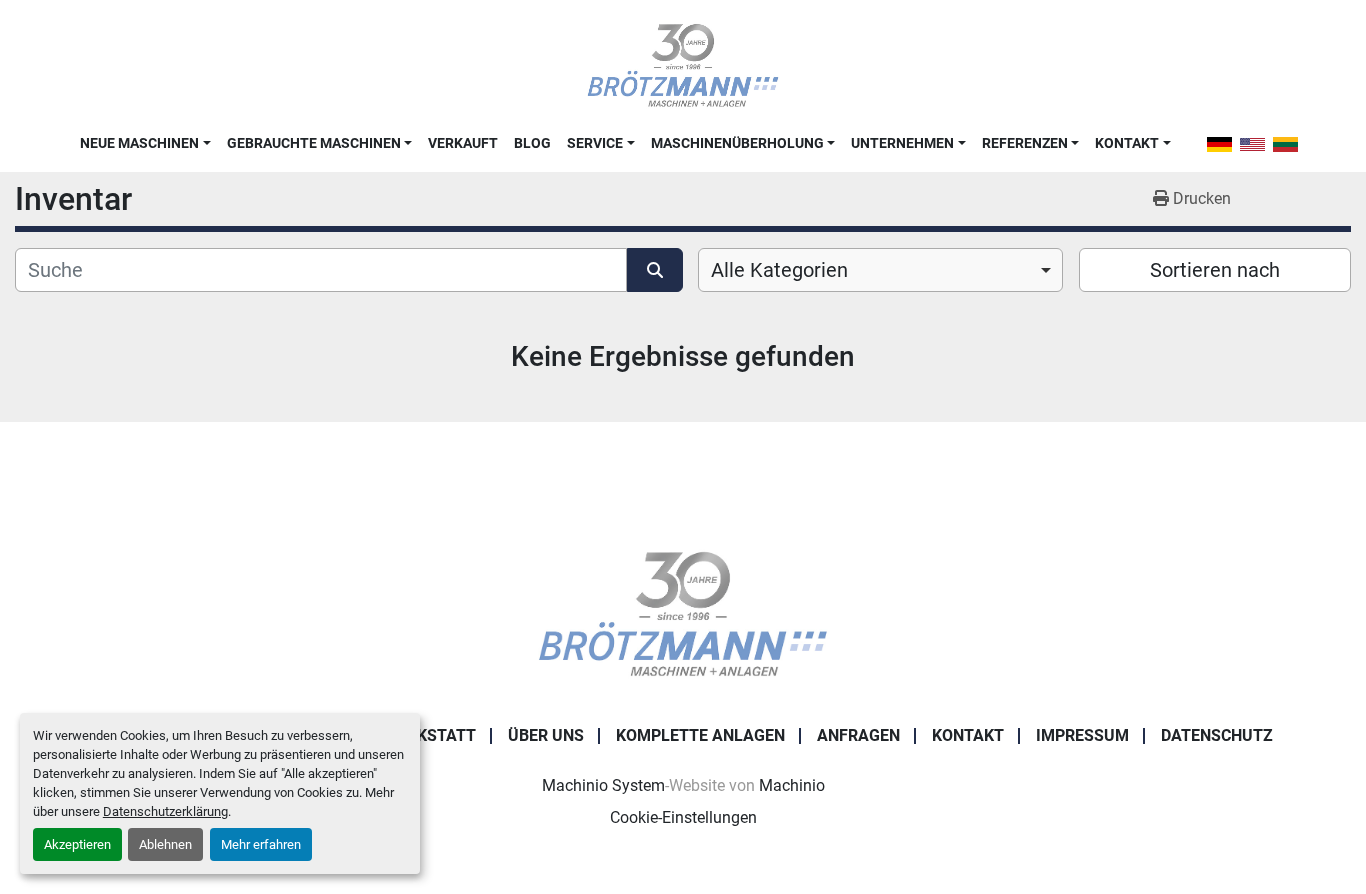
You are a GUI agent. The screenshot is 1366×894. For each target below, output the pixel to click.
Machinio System (603, 785)
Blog (532, 143)
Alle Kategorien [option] (779, 270)
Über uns (546, 735)
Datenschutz (1217, 735)
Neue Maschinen (139, 143)
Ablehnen (165, 844)
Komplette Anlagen (700, 735)
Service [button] (595, 143)
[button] (145, 143)
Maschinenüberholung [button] (737, 143)
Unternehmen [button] (902, 143)
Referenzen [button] (1025, 143)
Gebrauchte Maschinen (314, 143)
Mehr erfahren (261, 844)
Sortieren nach (1215, 270)
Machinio (792, 785)
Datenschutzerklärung (165, 811)
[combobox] (880, 270)
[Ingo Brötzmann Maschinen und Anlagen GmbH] (682, 613)
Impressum (1082, 735)
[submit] (655, 270)
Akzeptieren (77, 844)
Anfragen (858, 735)
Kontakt (1127, 143)
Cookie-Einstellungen (683, 817)
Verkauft (463, 143)
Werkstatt (430, 735)
